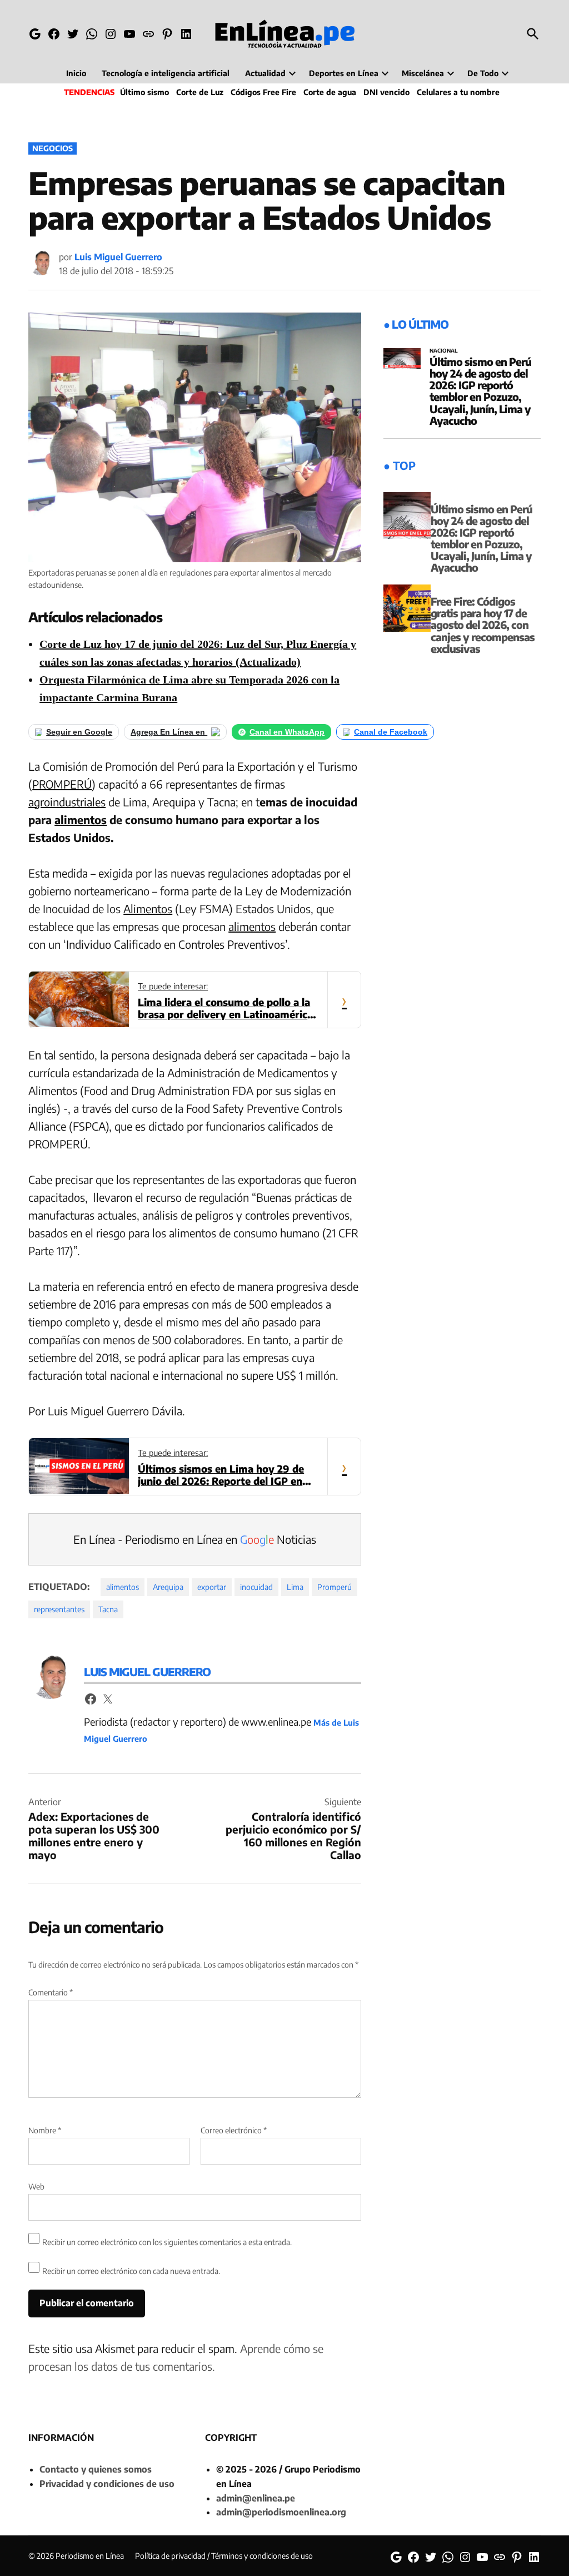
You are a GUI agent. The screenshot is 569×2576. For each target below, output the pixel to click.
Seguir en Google (79, 732)
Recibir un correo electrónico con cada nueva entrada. (131, 2271)
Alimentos (148, 908)
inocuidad (256, 1587)
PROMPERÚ (62, 784)
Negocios (53, 148)
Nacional (444, 351)
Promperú (335, 1587)
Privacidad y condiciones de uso (107, 2484)
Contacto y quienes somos (96, 2469)
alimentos (81, 819)
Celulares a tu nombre (458, 92)
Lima (295, 1587)
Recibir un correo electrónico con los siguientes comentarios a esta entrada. (167, 2242)
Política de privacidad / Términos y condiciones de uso (224, 2556)
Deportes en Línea (344, 73)
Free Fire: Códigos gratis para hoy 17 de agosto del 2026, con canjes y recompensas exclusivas (483, 625)
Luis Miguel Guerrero (118, 257)
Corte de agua (330, 92)
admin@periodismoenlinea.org (281, 2512)
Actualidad (265, 73)
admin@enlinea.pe (256, 2498)
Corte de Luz (200, 92)
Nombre (45, 2130)
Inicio (76, 73)
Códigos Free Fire (263, 92)
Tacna (108, 1609)
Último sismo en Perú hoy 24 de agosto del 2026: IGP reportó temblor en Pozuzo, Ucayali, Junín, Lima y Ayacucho (480, 391)
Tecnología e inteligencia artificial (166, 73)
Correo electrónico (234, 2130)
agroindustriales (67, 802)
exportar (212, 1587)
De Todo (483, 73)
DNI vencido (386, 92)
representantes (59, 1609)
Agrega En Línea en (169, 732)
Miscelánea (423, 73)
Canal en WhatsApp (287, 732)
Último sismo (144, 92)
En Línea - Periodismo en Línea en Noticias (195, 1539)
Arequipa (168, 1587)
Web (36, 2186)
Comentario (51, 1992)
